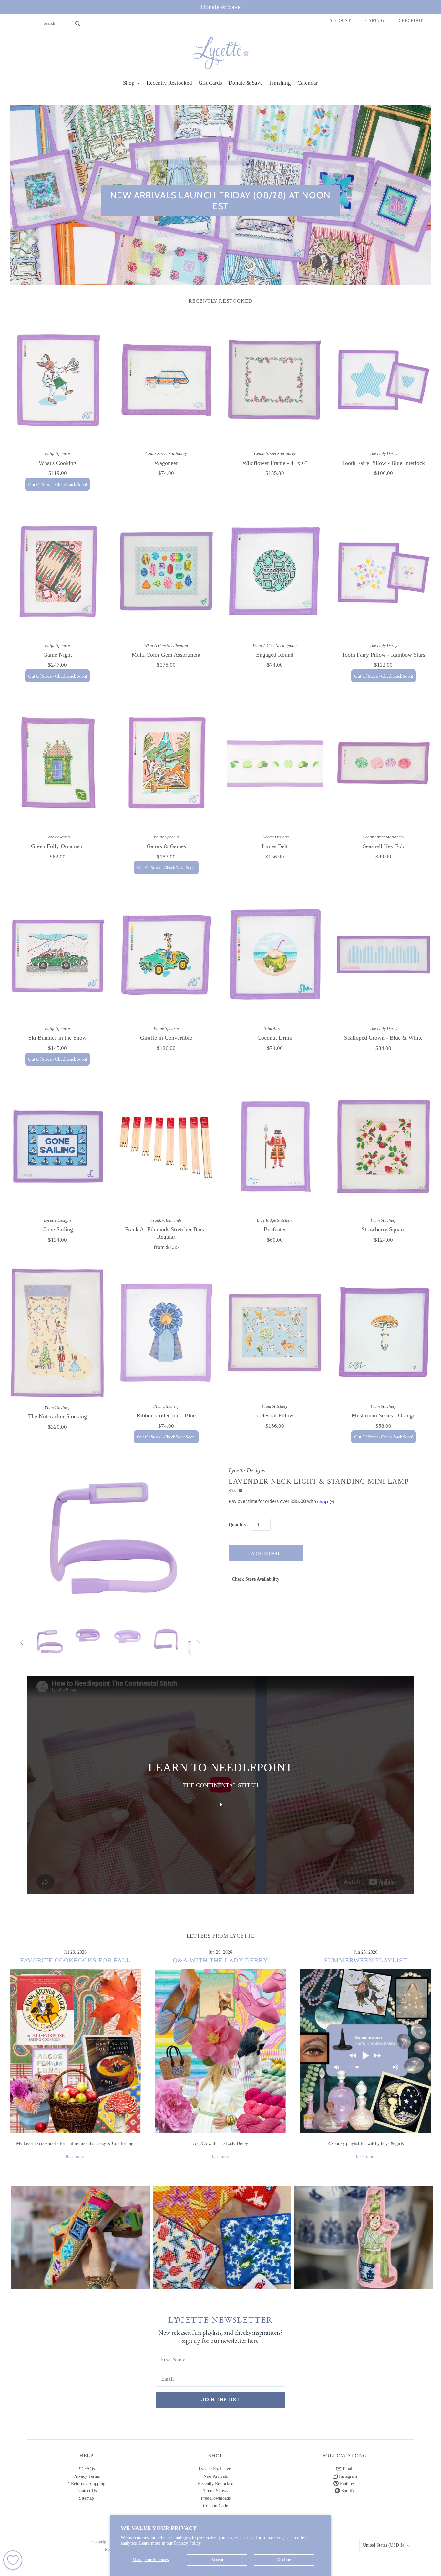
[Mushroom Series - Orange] (384, 1333)
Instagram (347, 2476)
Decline (284, 2560)
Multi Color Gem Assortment (166, 655)
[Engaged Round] (275, 571)
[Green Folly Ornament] (58, 763)
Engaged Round (275, 655)
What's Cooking (57, 463)
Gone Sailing (58, 1229)
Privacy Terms (87, 2476)
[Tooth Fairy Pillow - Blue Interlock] (384, 380)
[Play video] (221, 1805)
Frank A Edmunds (166, 1220)
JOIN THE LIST (221, 2399)
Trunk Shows (216, 2491)
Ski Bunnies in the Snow (57, 1038)
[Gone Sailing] (58, 1146)
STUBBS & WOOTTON (81, 2233)
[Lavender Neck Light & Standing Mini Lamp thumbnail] (49, 1643)
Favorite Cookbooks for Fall (75, 1960)
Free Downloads (216, 2498)
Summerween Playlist (366, 1960)
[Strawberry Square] (384, 1146)
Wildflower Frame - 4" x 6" (275, 463)
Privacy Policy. (188, 2543)
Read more (75, 2157)
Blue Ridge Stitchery (275, 1220)
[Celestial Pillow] (275, 1332)
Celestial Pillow (275, 1415)
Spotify (347, 2491)
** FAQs (87, 2469)
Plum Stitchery (384, 1220)
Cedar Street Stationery (166, 453)
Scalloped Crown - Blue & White (383, 1038)
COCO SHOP (222, 2233)
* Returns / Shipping (86, 2483)
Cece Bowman (58, 837)
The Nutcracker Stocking (57, 1416)
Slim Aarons (275, 1029)
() (375, 21)
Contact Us (87, 2491)
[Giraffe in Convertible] (166, 955)
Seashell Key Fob (384, 846)
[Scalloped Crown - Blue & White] (384, 955)
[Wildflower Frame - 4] (275, 380)
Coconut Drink (275, 1038)
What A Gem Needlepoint (166, 645)
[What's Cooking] (58, 380)
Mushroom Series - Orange (383, 1415)
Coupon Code (215, 2506)
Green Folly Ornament (57, 846)
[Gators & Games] (166, 763)
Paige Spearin (57, 453)
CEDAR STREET (364, 2233)
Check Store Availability (256, 1579)
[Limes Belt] (275, 763)
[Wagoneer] (166, 380)
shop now (81, 2244)
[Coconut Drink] (275, 955)
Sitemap (87, 2498)
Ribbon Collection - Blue (166, 1415)
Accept (217, 2560)
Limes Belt (275, 846)
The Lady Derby (384, 453)
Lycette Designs (275, 837)
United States (384, 2545)
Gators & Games (166, 846)
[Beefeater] (275, 1146)
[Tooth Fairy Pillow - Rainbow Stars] (384, 571)
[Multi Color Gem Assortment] (166, 571)
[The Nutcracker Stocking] (58, 1333)
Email (347, 2469)
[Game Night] (58, 571)
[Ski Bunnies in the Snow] (58, 955)
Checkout (411, 21)
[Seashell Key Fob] (384, 763)
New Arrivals (215, 2476)
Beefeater (275, 1229)
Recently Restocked (216, 2483)
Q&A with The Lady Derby (220, 1960)
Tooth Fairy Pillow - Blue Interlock (383, 463)
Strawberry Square (383, 1229)
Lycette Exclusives (215, 2469)
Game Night (58, 655)
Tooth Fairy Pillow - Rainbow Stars (383, 655)
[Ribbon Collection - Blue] (166, 1332)
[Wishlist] (13, 2560)
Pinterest (347, 2483)
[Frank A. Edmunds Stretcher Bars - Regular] (166, 1146)
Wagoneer (166, 463)
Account (340, 21)
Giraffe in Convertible (166, 1038)
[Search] (78, 23)
